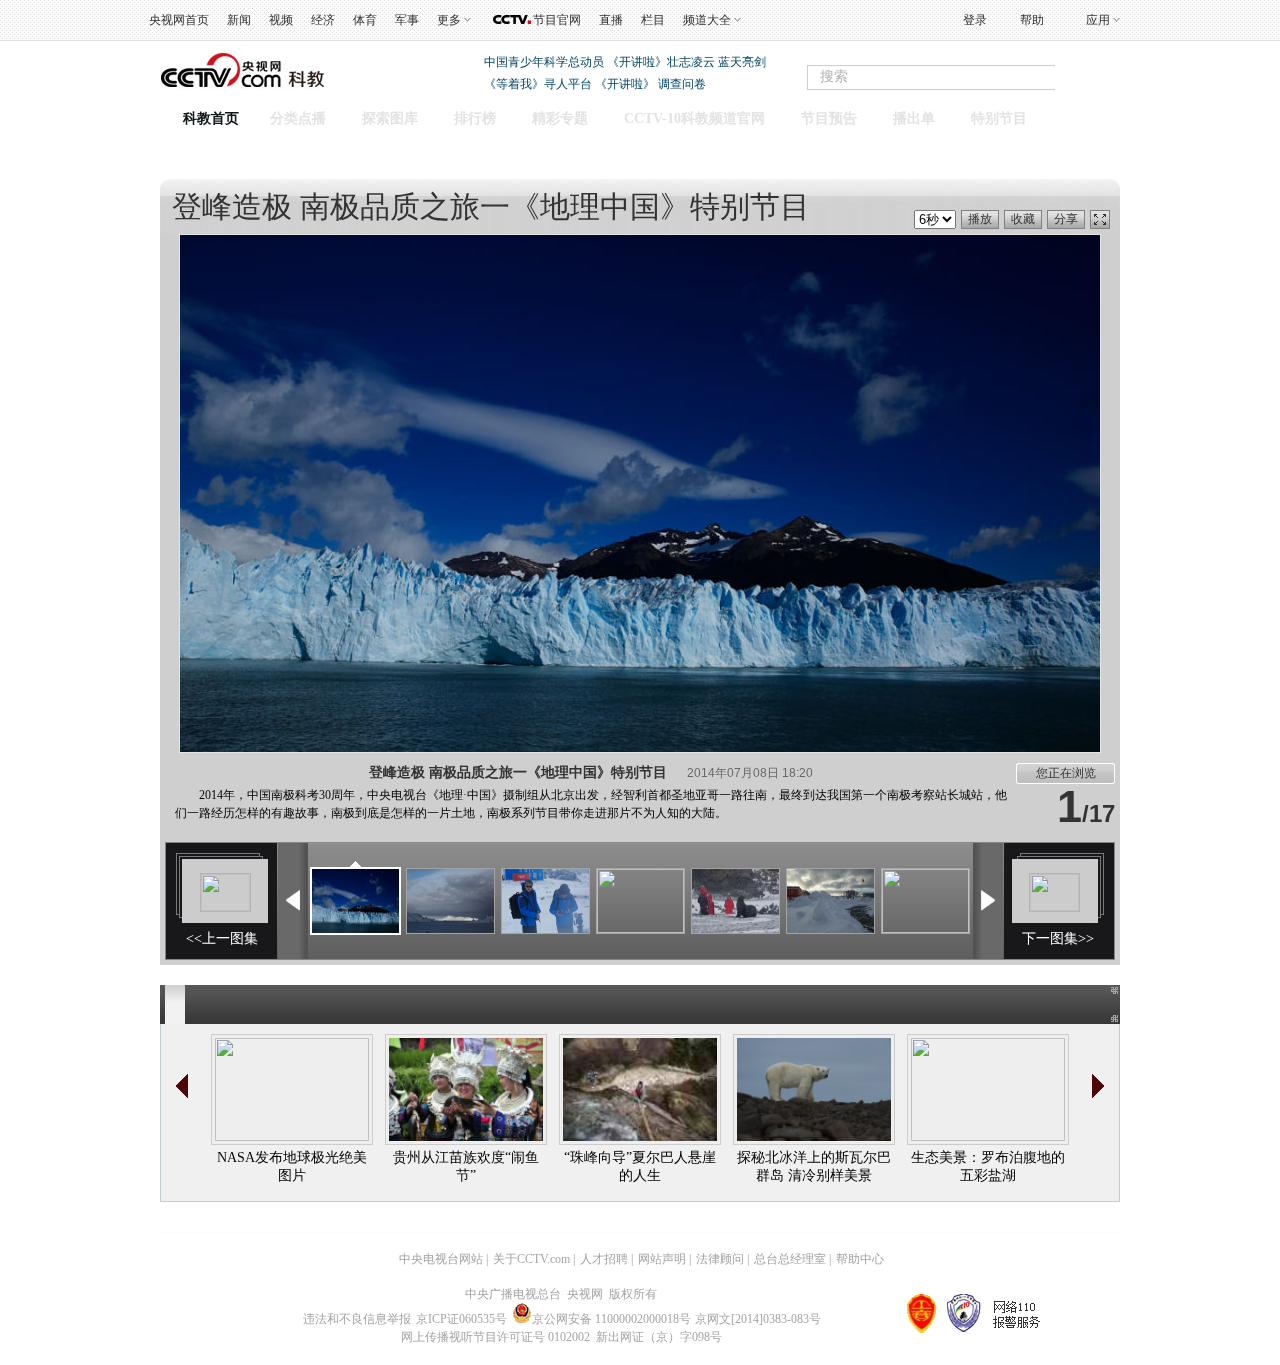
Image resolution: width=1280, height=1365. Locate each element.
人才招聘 (604, 1259)
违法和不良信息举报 (357, 1319)
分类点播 (298, 118)
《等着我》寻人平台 (538, 84)
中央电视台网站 (441, 1259)
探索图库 (390, 118)
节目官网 (557, 20)
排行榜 (475, 118)
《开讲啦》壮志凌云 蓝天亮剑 (686, 62)
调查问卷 (682, 84)
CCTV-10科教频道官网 (694, 118)
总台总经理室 (790, 1259)
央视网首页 (179, 20)
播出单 (914, 118)
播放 (980, 219)
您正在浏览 (1066, 773)
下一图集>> (1058, 938)
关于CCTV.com (531, 1259)
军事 (407, 20)
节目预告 (829, 118)
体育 (365, 20)
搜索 (1098, 77)
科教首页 (211, 118)
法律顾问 (720, 1259)
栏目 (653, 20)
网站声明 (662, 1259)
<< (182, 1086)
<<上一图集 (222, 938)
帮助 (1032, 20)
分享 (1066, 219)
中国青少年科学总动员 (544, 62)
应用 (1098, 20)
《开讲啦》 (625, 84)
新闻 (239, 20)
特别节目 (999, 118)
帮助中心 (860, 1259)
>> (1098, 1086)
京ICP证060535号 (461, 1319)
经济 (323, 20)
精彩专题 (560, 118)
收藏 (1023, 219)
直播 (611, 20)
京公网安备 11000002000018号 (611, 1319)
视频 (281, 20)
